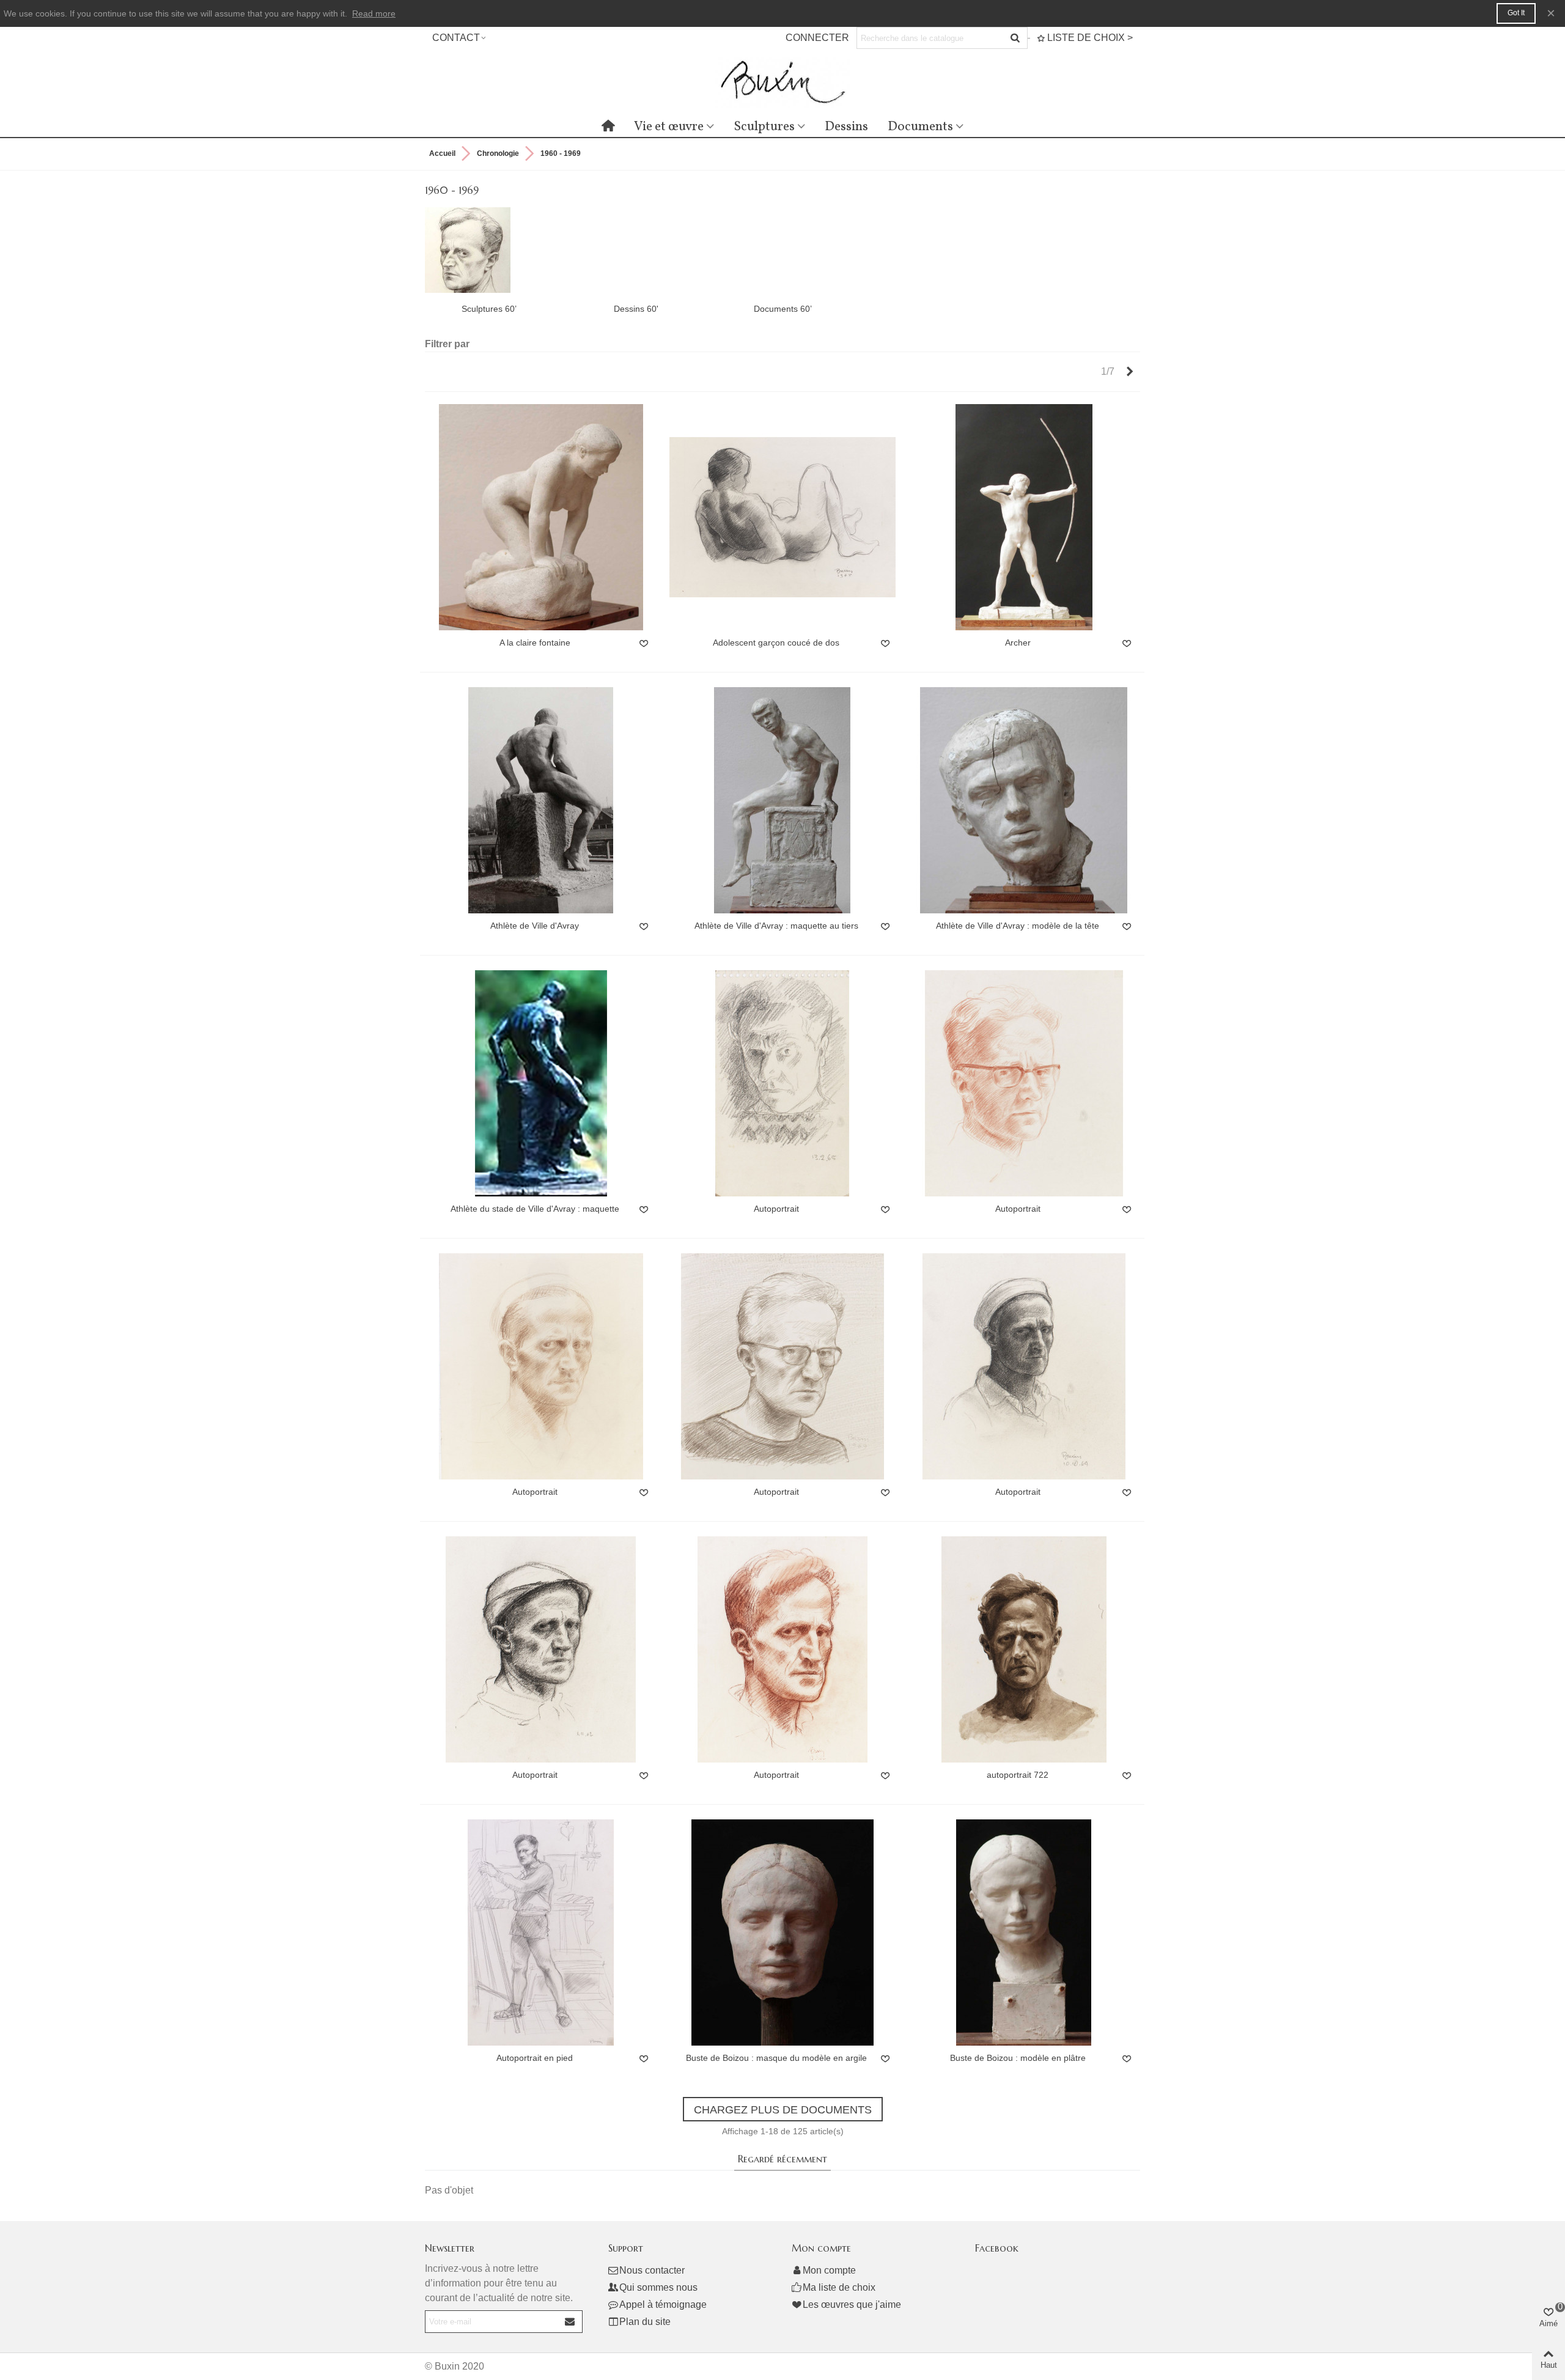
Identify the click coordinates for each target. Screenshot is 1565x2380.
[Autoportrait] (782, 1083)
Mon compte (829, 2270)
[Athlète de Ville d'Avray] (541, 800)
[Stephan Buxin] (782, 82)
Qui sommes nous (658, 2287)
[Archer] (1024, 517)
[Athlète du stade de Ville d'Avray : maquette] (541, 1083)
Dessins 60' (636, 309)
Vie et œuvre (669, 127)
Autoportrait (776, 1209)
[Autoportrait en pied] (541, 1932)
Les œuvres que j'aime (852, 2304)
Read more (374, 13)
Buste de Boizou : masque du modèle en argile (776, 2058)
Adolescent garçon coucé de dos (776, 643)
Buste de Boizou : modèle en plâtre (1018, 2058)
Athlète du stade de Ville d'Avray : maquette (535, 1209)
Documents (920, 127)
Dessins (846, 127)
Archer (1018, 643)
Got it (1516, 13)
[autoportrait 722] (1024, 1649)
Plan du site (645, 2322)
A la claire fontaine (535, 643)
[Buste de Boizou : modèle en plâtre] (1024, 1932)
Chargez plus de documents (783, 2110)
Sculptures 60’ (489, 309)
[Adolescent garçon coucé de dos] (782, 517)
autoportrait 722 (1018, 1775)
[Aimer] (644, 644)
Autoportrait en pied (535, 2058)
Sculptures (764, 127)
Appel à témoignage (663, 2304)
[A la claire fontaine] (541, 517)
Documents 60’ (783, 309)
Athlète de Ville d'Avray (535, 926)
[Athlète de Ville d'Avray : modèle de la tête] (1024, 800)
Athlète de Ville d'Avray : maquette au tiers (776, 926)
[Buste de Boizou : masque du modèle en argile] (782, 1932)
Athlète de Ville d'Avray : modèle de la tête (1018, 926)
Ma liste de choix (839, 2287)
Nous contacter (652, 2270)
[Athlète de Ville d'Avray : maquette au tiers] (782, 800)
